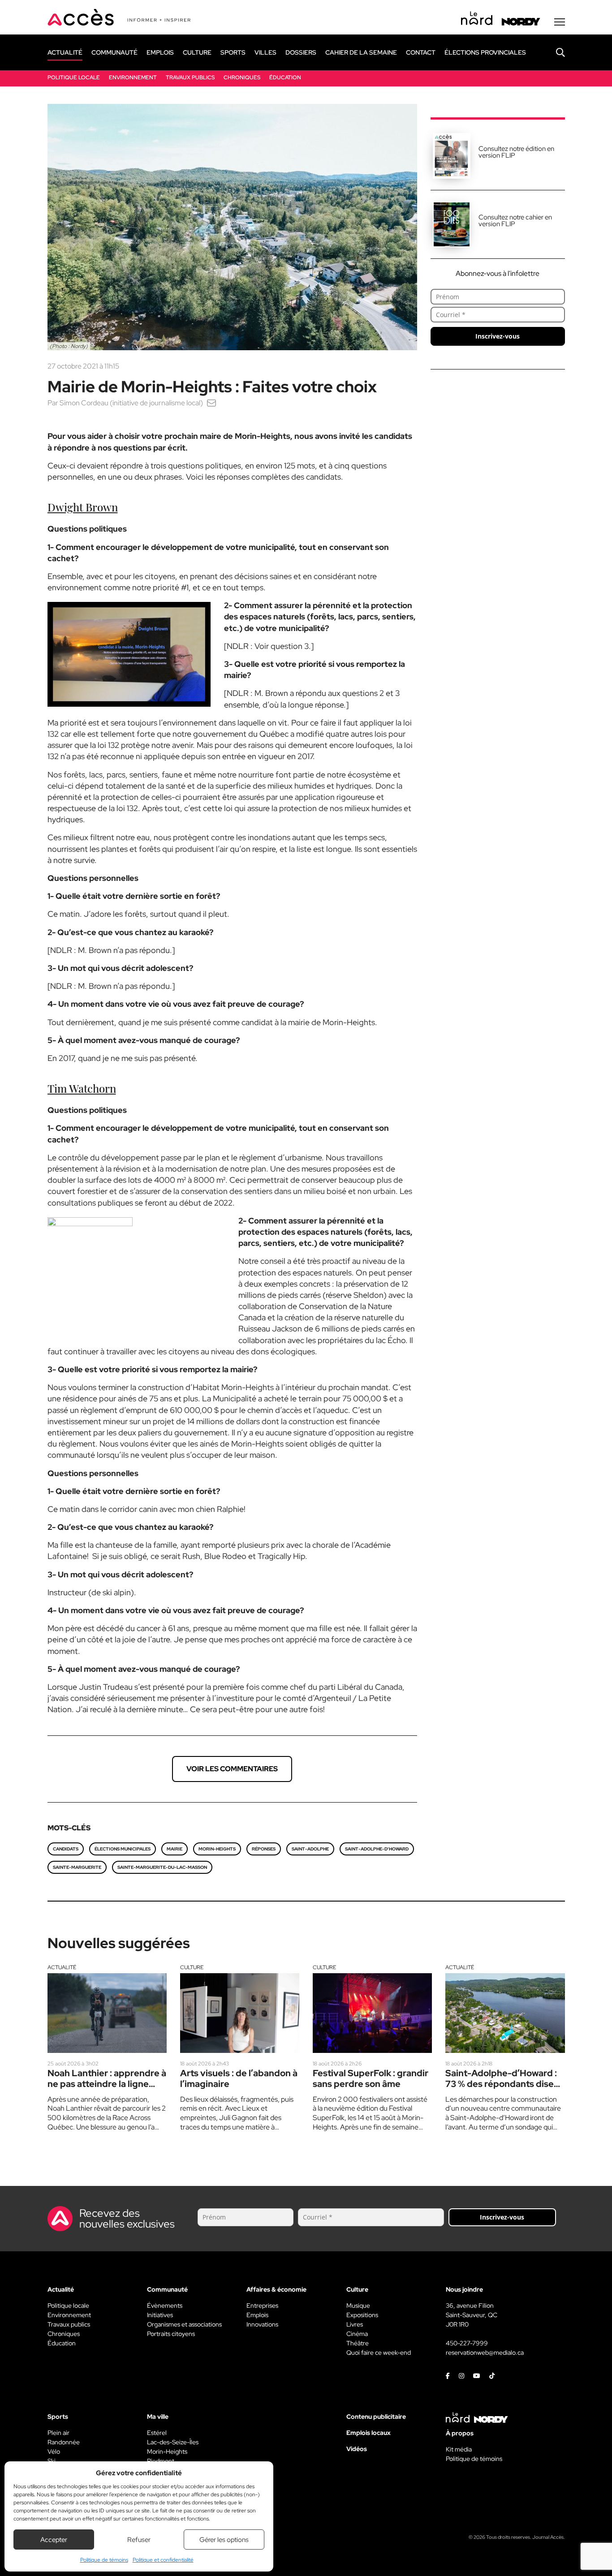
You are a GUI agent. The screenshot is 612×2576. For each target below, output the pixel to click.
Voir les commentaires (232, 1769)
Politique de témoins (104, 2560)
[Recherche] (554, 52)
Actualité (62, 1967)
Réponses (264, 1849)
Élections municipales (123, 1849)
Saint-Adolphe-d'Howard (377, 1849)
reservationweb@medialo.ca (485, 2353)
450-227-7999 (467, 2343)
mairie (175, 1849)
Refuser (139, 2540)
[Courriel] (211, 403)
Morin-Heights (217, 1849)
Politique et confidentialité (163, 2560)
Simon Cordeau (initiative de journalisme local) (131, 403)
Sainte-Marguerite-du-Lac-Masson (162, 1867)
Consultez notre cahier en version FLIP (515, 221)
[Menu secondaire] (560, 22)
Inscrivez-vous (498, 336)
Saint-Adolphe (310, 1849)
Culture (192, 1967)
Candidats (66, 1849)
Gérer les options (224, 2540)
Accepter (54, 2540)
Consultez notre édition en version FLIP (516, 152)
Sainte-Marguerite (77, 1867)
